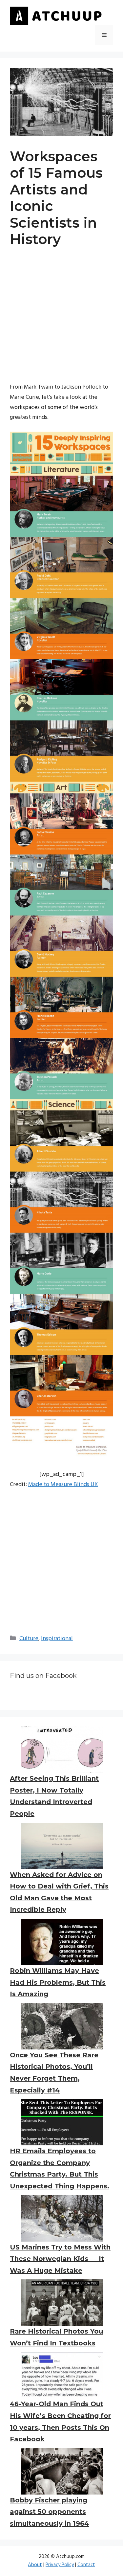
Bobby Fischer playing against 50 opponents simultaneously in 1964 (49, 2512)
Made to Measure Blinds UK (63, 1485)
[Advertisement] (61, 321)
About (35, 2565)
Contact (86, 2565)
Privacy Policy (60, 2565)
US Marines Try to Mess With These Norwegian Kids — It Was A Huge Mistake (60, 2259)
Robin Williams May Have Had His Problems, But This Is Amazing (58, 1982)
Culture (29, 1639)
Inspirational (57, 1639)
